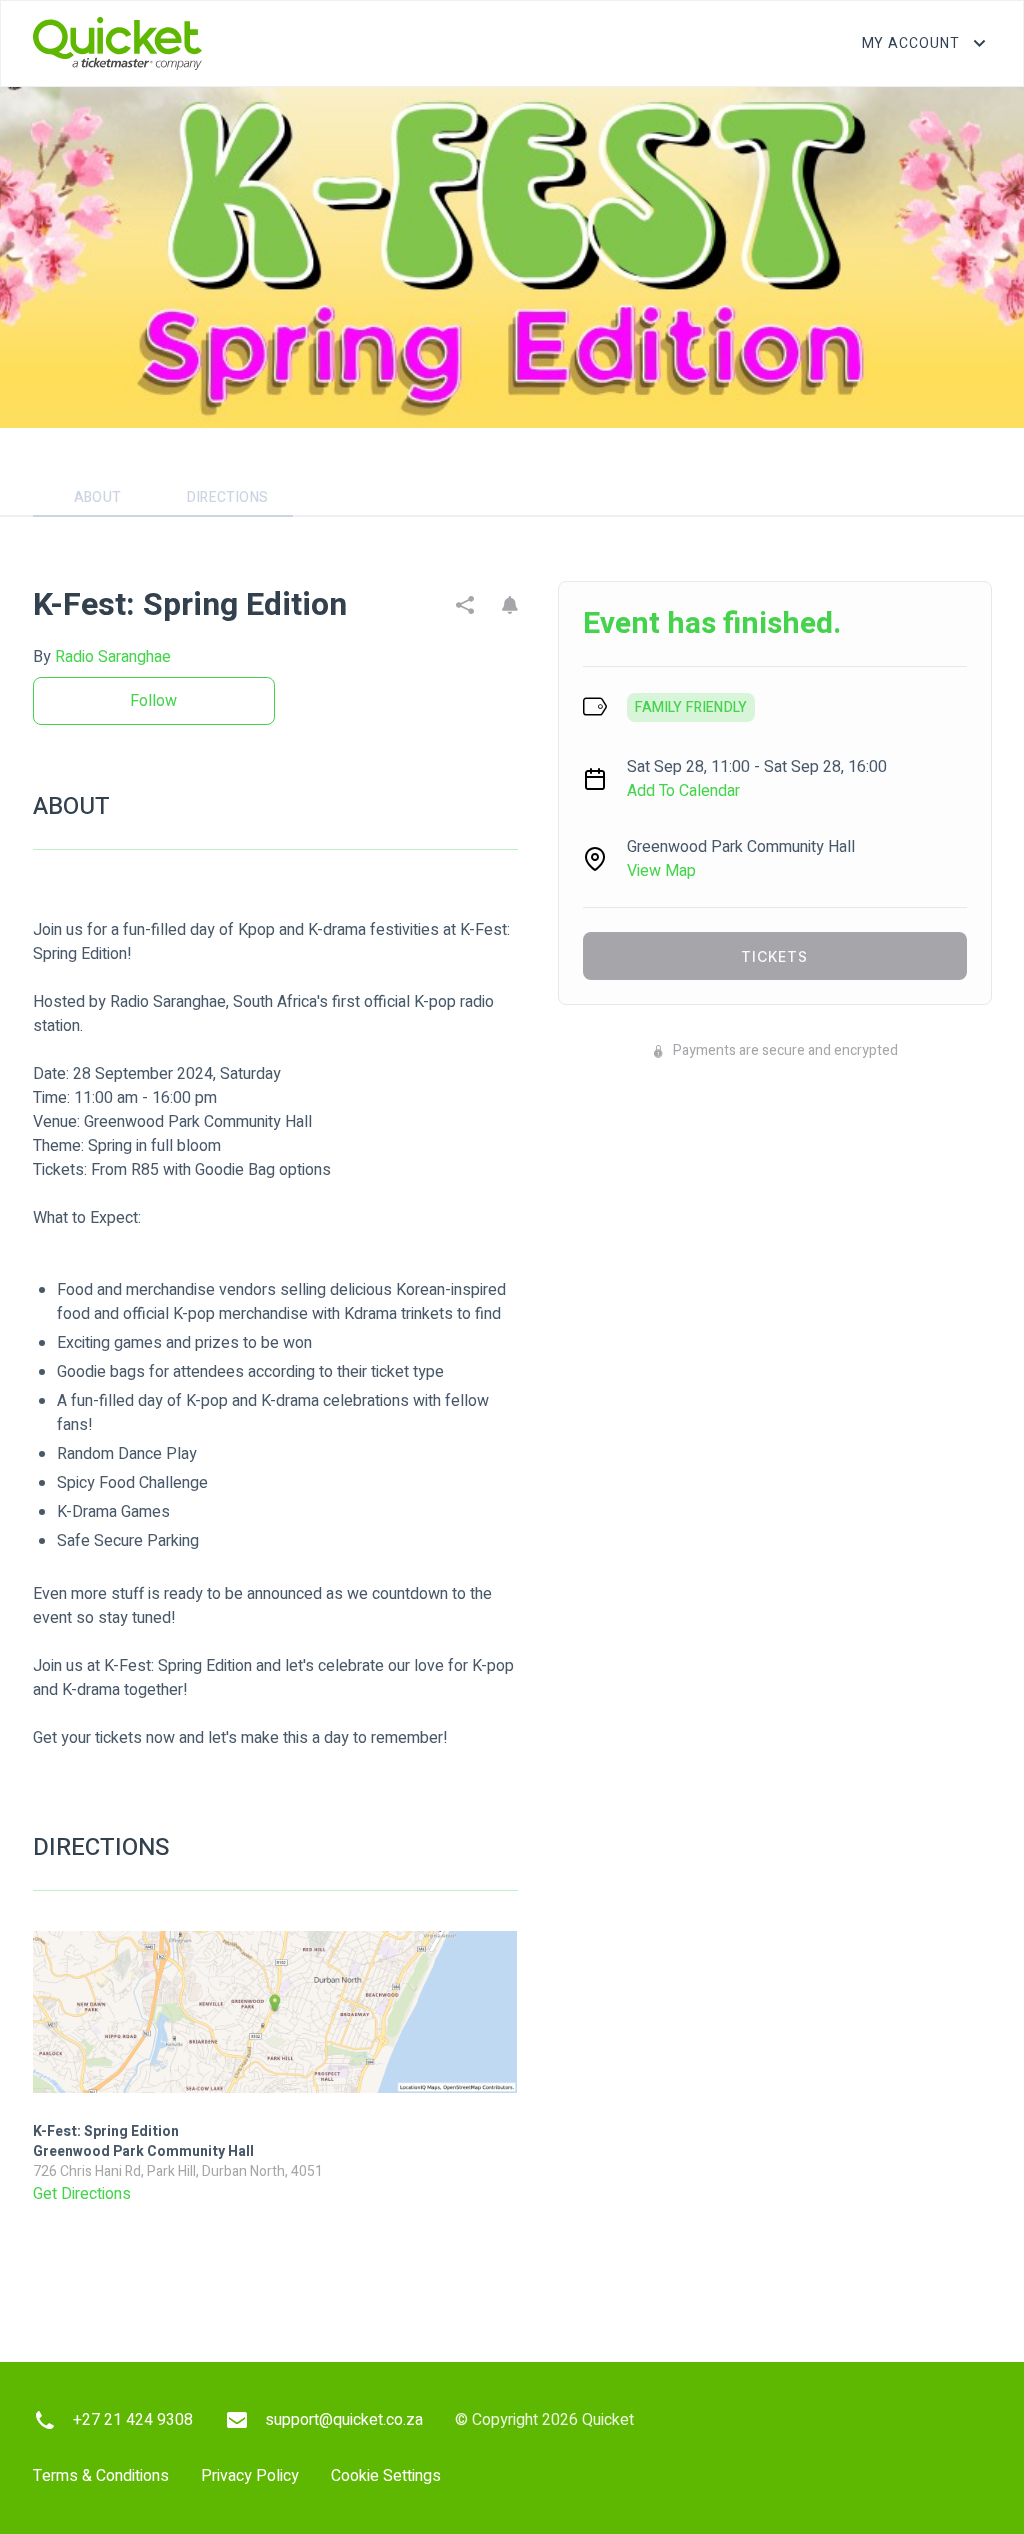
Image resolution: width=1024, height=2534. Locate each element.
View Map (661, 871)
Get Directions (82, 2194)
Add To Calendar (683, 791)
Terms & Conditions (101, 2476)
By (102, 657)
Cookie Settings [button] (386, 2476)
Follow (153, 701)
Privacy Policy (250, 2476)
